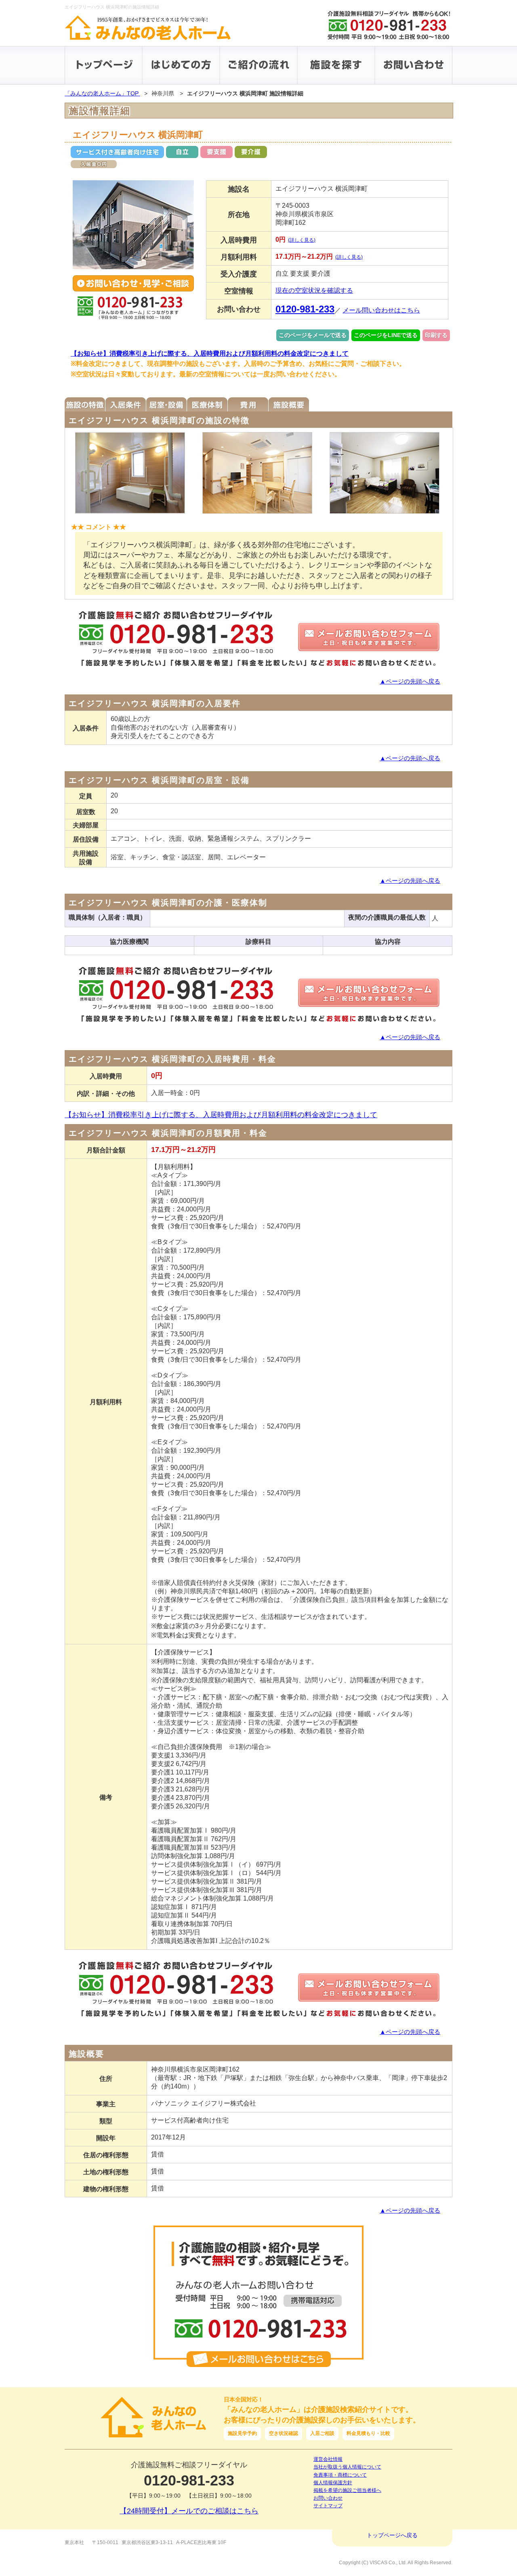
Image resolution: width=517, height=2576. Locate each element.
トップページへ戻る (392, 2535)
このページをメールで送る (313, 335)
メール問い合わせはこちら (381, 310)
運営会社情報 (328, 2459)
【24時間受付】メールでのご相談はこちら (189, 2511)
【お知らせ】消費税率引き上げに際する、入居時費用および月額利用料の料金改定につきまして (210, 353)
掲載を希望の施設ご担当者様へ (347, 2490)
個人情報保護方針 (333, 2483)
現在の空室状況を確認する (314, 290)
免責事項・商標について (340, 2475)
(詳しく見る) (302, 240)
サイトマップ (328, 2506)
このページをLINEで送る (386, 335)
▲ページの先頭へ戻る (410, 681)
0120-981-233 (305, 309)
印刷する (436, 335)
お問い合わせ (328, 2498)
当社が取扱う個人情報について (347, 2467)
